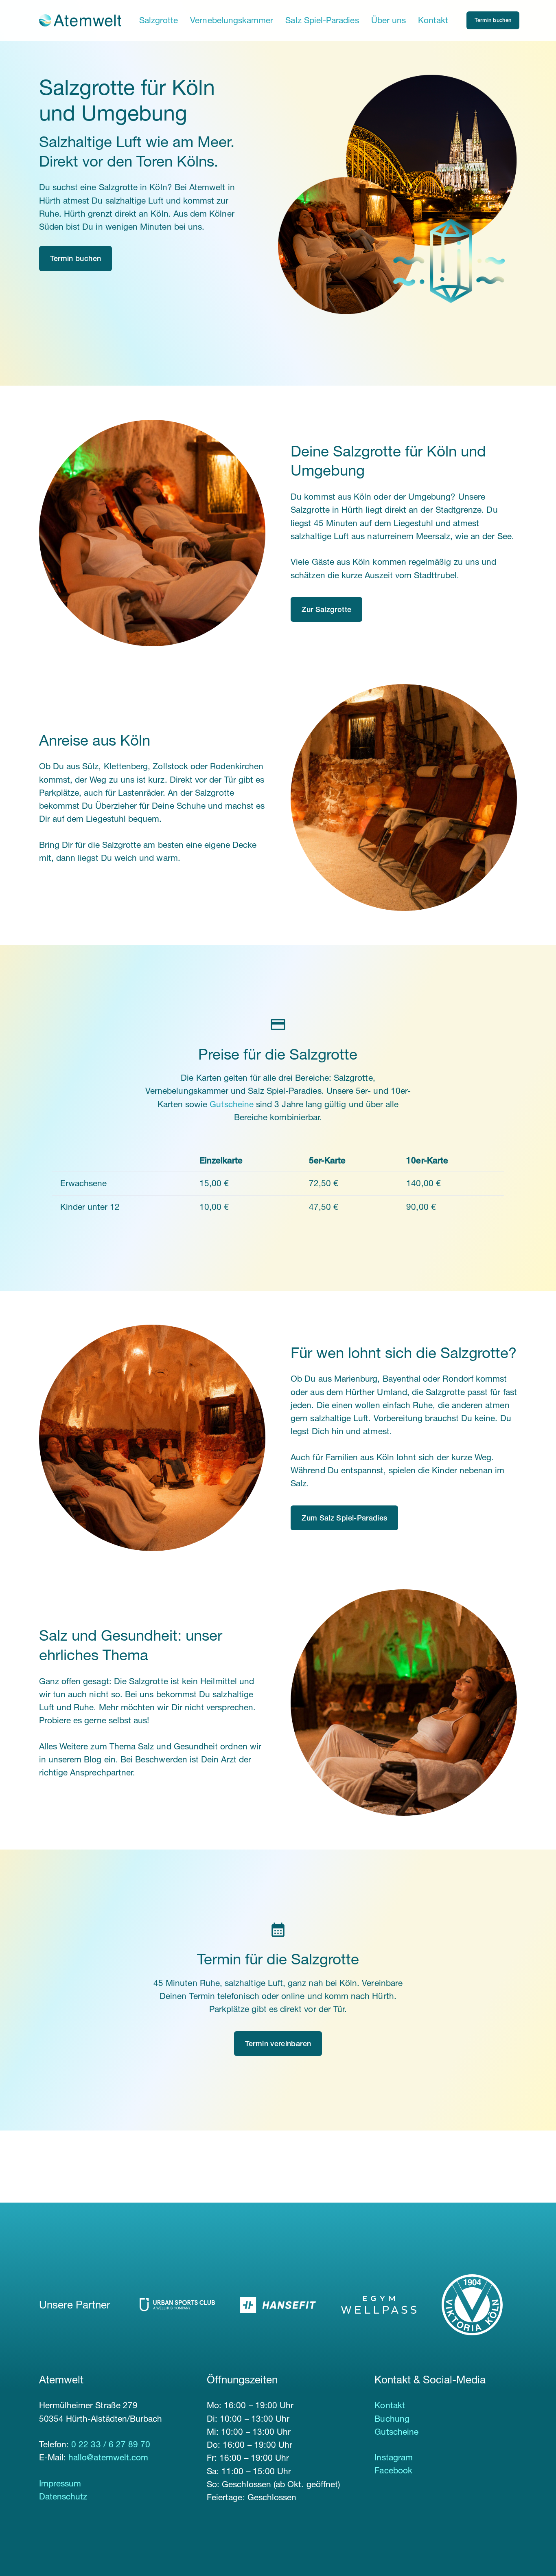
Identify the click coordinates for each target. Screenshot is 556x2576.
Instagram (394, 2457)
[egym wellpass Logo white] (379, 2305)
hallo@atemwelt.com (108, 2457)
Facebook (393, 2470)
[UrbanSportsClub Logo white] (177, 2305)
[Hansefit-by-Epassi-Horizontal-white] (278, 2305)
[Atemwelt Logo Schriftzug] (80, 20)
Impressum (60, 2483)
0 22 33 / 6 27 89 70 (111, 2444)
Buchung (392, 2419)
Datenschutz (63, 2496)
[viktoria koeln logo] (479, 2305)
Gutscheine (232, 1104)
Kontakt (390, 2405)
